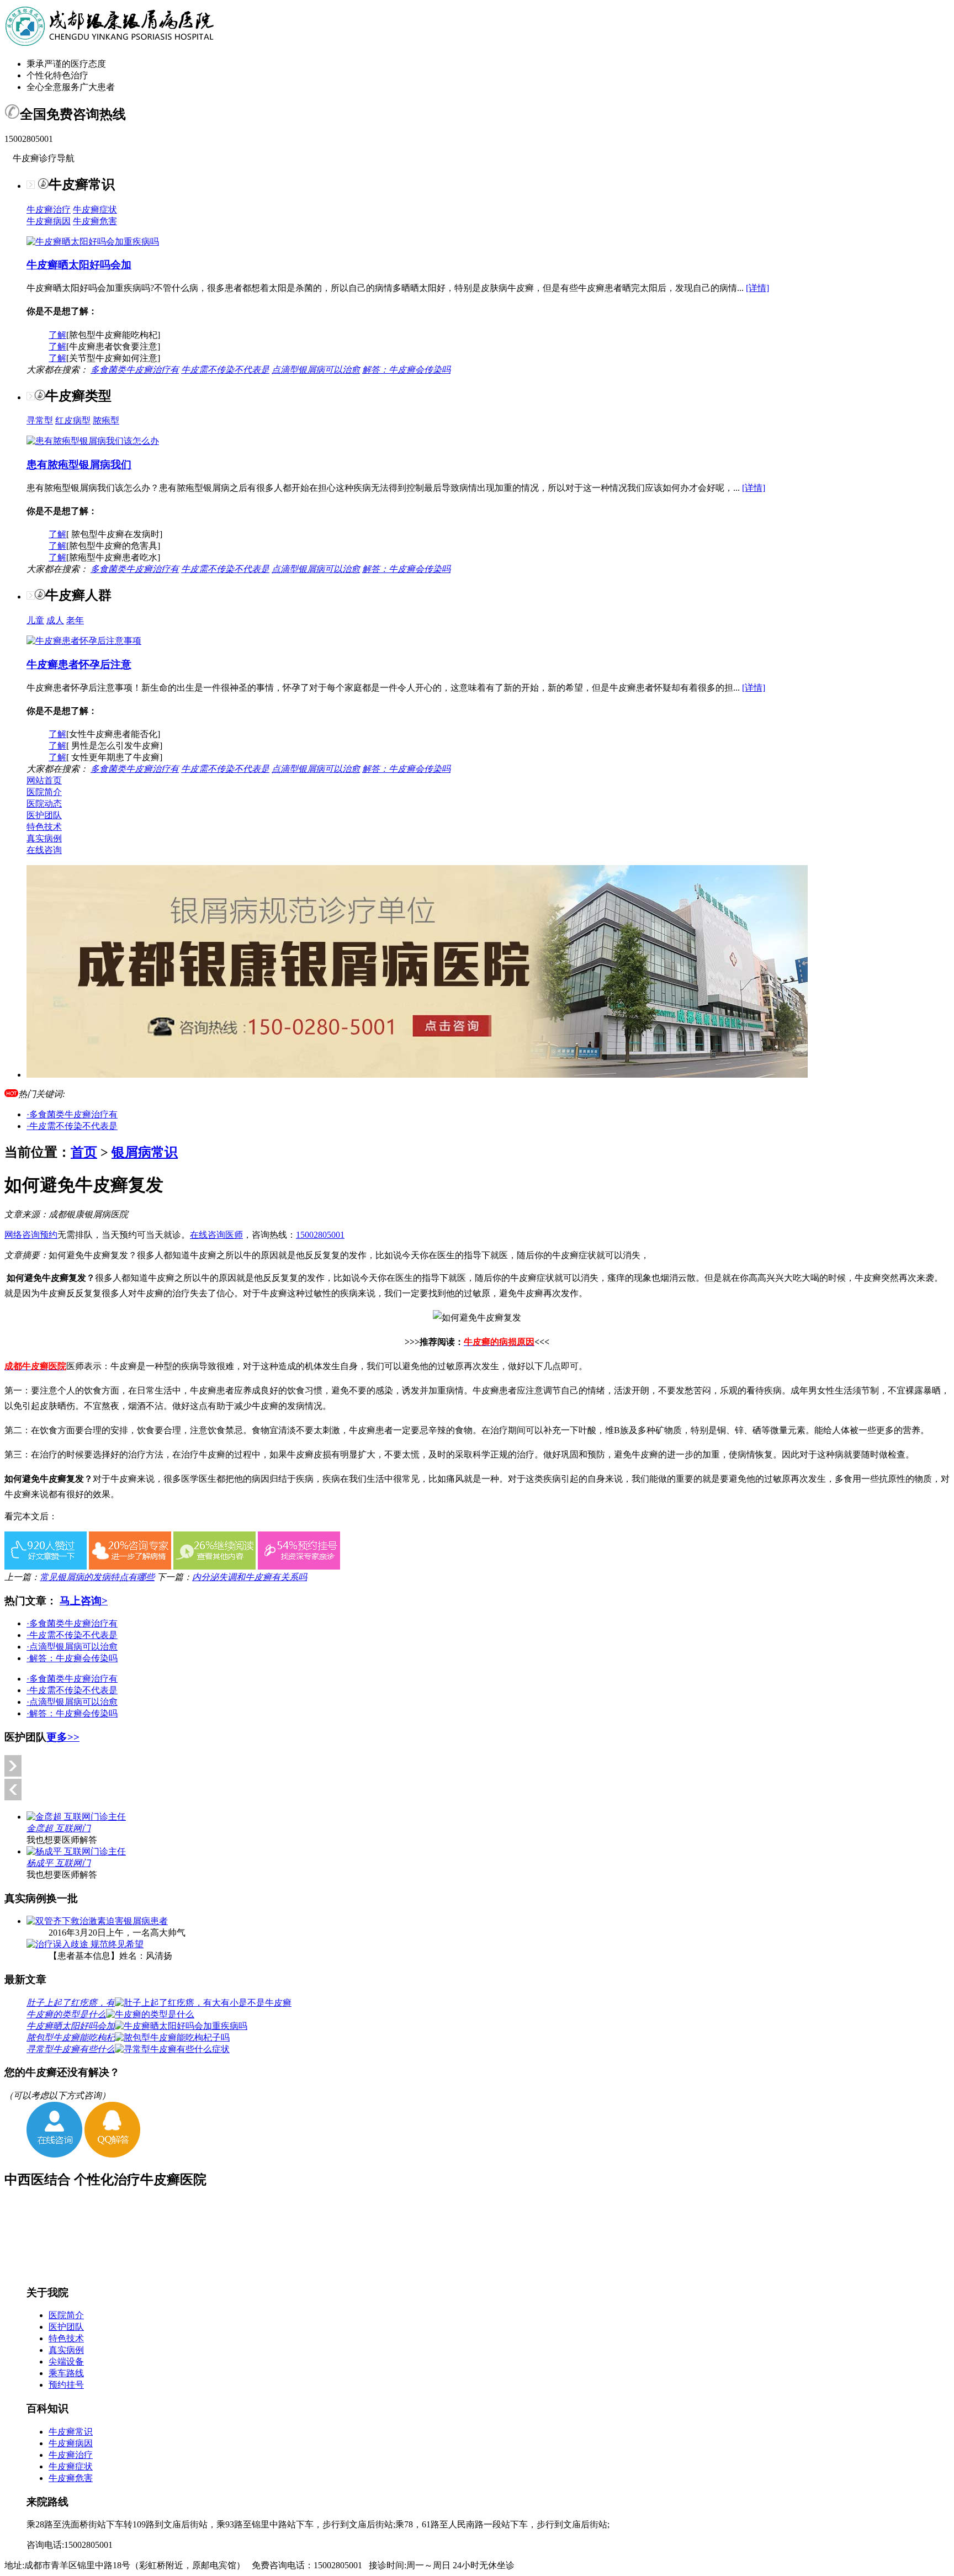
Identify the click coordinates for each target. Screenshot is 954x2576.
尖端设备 (66, 2362)
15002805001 (320, 1235)
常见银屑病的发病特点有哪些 (97, 1577)
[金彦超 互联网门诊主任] (76, 1817)
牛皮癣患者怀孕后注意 (79, 664)
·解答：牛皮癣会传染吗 (72, 1658)
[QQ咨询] (112, 2154)
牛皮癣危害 (95, 221)
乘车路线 (66, 2373)
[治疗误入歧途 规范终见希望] (85, 1944)
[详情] (757, 288)
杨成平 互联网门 (59, 1863)
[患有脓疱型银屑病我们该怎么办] (93, 441)
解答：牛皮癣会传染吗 (406, 370)
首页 (84, 1152)
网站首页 (44, 780)
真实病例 (44, 838)
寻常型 (40, 420)
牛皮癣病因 (49, 221)
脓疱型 (106, 420)
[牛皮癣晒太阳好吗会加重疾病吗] (93, 242)
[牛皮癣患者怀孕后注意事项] (84, 641)
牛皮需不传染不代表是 (225, 370)
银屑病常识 (145, 1152)
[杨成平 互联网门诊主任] (76, 1851)
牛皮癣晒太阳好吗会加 (79, 265)
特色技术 (44, 827)
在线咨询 (44, 850)
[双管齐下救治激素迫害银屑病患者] (97, 1921)
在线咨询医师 (216, 1235)
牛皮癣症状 (95, 210)
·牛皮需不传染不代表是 (72, 1126)
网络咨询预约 (31, 1235)
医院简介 (44, 792)
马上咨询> (84, 1601)
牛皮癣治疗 (49, 210)
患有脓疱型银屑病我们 (79, 465)
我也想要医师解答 (62, 1840)
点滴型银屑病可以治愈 (316, 370)
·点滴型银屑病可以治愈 (72, 1647)
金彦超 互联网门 (59, 1828)
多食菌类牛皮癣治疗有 (135, 370)
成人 (55, 620)
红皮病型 (73, 420)
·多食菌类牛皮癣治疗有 (72, 1114)
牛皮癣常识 (71, 2432)
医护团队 (44, 815)
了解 (57, 335)
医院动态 (44, 804)
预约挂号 (66, 2385)
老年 (75, 620)
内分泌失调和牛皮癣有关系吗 (250, 1577)
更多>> (63, 1737)
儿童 (35, 620)
